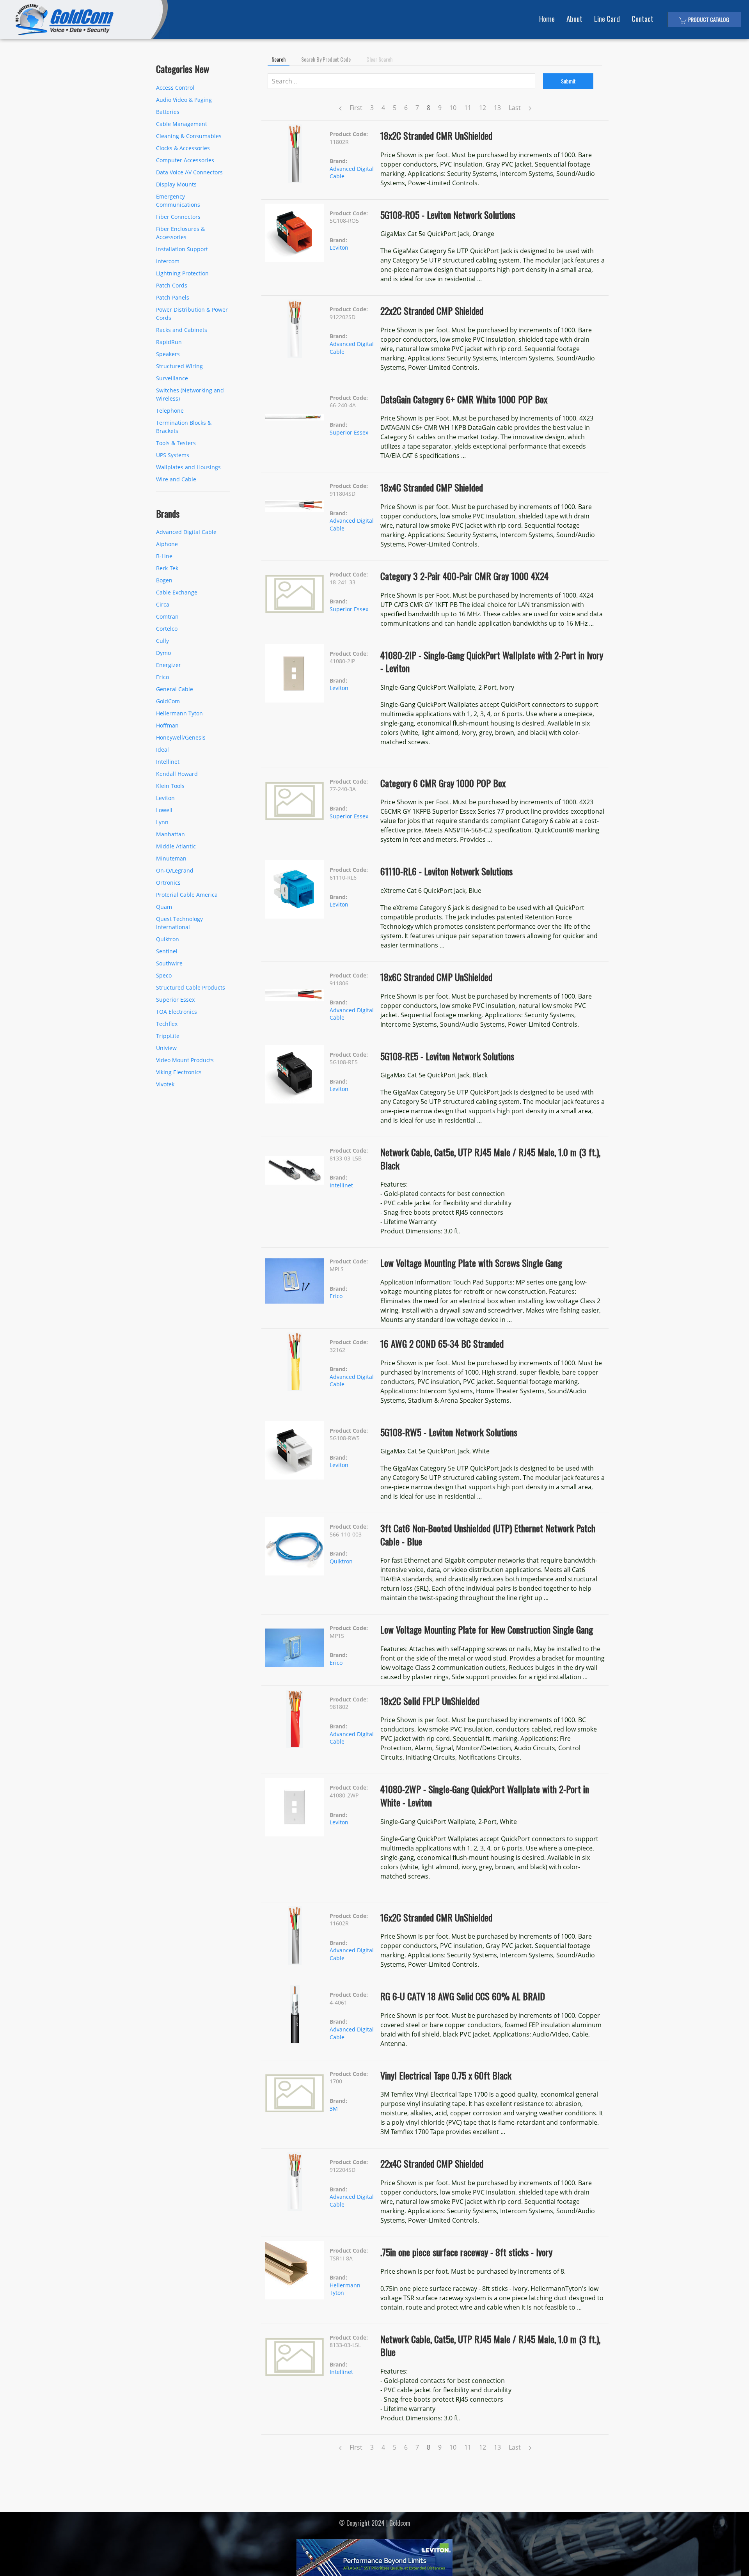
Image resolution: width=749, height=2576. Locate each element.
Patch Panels (173, 297)
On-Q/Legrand (175, 870)
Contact (643, 19)
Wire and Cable (176, 479)
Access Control (175, 88)
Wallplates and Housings (188, 467)
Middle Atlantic (176, 846)
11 (468, 108)
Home (547, 19)
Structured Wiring (179, 366)
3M (334, 2109)
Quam (164, 907)
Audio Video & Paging (184, 100)
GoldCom (168, 701)
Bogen (164, 580)
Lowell (164, 810)
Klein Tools (170, 786)
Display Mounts (176, 184)
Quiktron (168, 939)
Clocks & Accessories (183, 148)
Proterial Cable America (187, 895)
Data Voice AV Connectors (189, 172)
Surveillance (172, 378)
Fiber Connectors (178, 217)
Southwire (169, 963)
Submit (568, 81)
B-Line (164, 556)
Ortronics (168, 883)
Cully (162, 641)
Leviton (165, 798)
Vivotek (165, 1084)
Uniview (166, 1048)
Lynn (162, 822)
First (356, 108)
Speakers (168, 354)
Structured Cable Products (191, 987)
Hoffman (167, 725)
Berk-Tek (167, 568)
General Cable (175, 689)
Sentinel (167, 951)
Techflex (167, 1024)
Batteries (168, 112)
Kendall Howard (177, 774)
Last (515, 108)
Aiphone (167, 544)
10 (453, 108)
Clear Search (379, 59)
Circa (163, 604)
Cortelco (167, 629)
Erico (162, 677)
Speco (164, 975)
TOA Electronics (177, 1012)
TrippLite (168, 1036)
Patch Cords (172, 285)
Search (279, 59)
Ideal (162, 750)
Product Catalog (708, 19)
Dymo (163, 653)
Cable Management (182, 124)
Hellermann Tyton (179, 713)
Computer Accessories (185, 160)
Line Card (607, 19)
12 (483, 108)
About (574, 19)
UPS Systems (173, 455)
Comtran (167, 617)
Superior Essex (175, 1000)
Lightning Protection (182, 273)
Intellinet (168, 762)
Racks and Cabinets (182, 330)
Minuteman (171, 858)
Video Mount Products (185, 1060)
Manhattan (170, 834)
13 (497, 108)
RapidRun (169, 342)
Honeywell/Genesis (181, 737)
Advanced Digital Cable (186, 532)
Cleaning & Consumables (189, 136)
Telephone (170, 411)
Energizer (169, 665)
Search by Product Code (326, 59)
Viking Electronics (179, 1072)
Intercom (168, 261)
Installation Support (182, 249)
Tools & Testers (176, 443)
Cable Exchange (177, 592)
